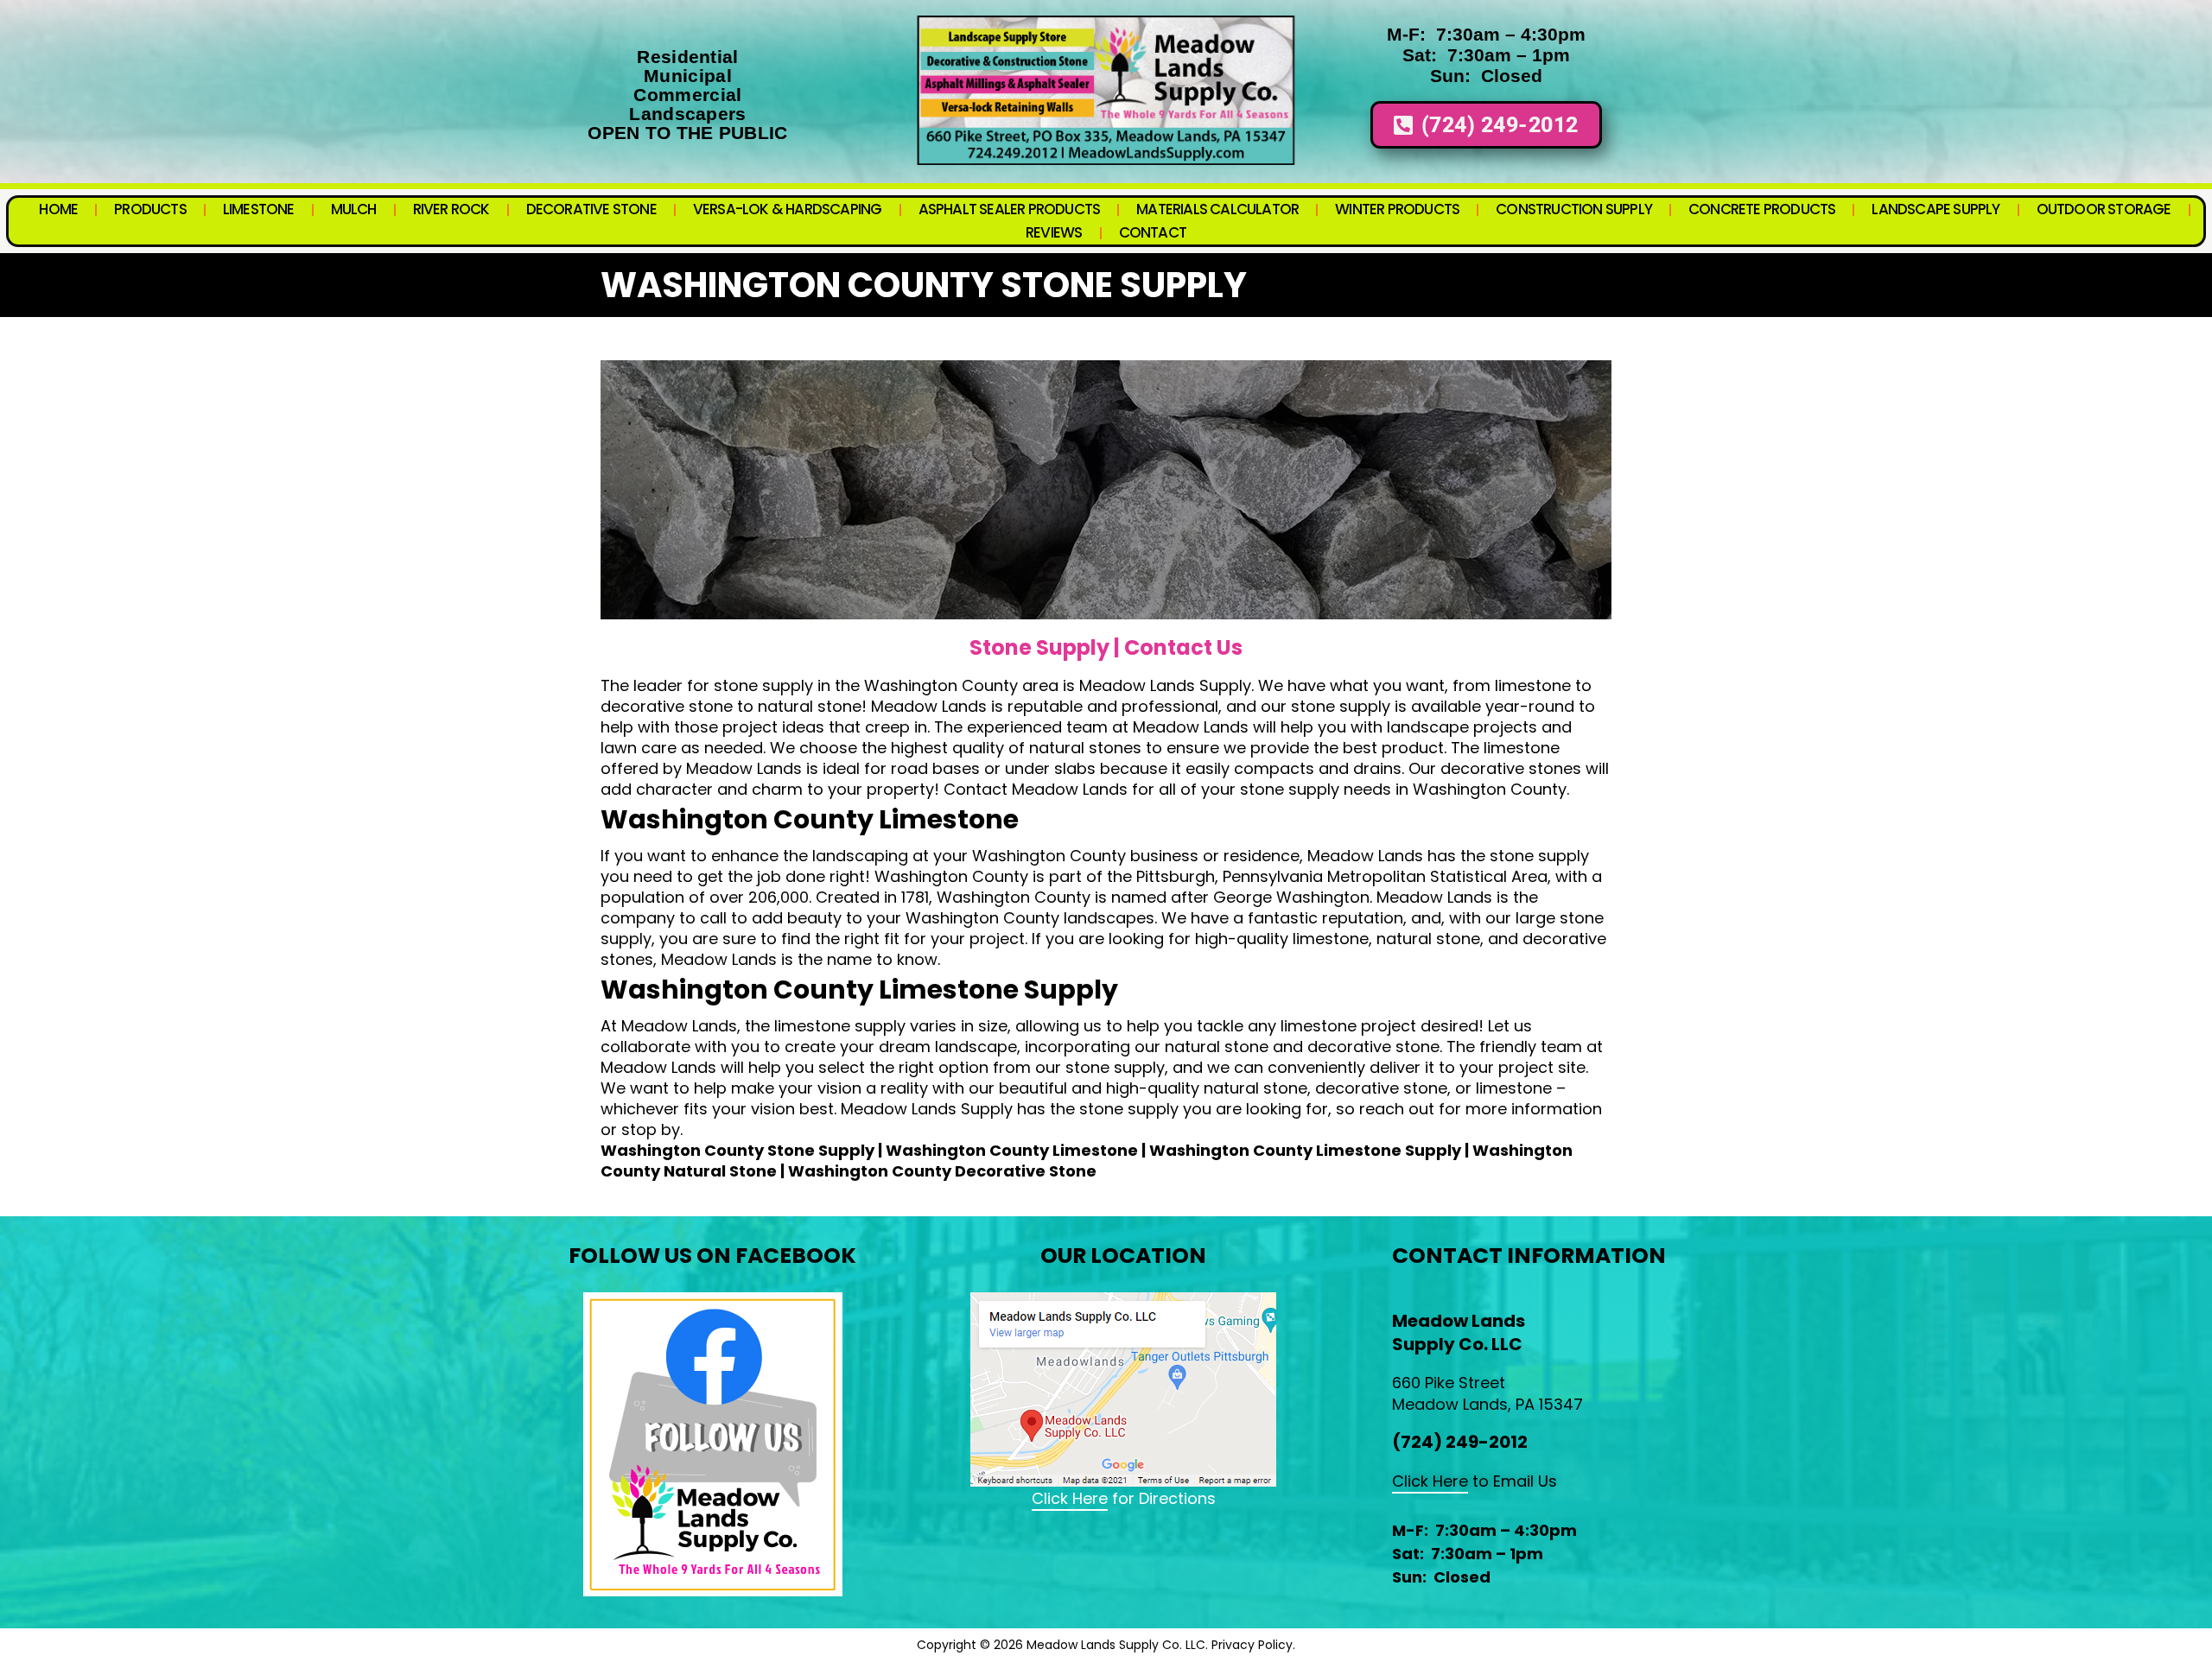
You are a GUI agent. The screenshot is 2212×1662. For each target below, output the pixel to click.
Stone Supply (1039, 647)
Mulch (354, 209)
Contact (1153, 232)
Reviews (1054, 232)
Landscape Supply (1935, 209)
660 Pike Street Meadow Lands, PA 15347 (1487, 1393)
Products (150, 209)
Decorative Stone (591, 209)
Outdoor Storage (2104, 209)
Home (58, 209)
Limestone (259, 209)
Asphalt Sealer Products (1010, 209)
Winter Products (1397, 209)
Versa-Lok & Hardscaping (788, 209)
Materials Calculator (1217, 209)
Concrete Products (1762, 209)
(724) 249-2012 (1460, 1442)
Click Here (1070, 1498)
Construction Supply (1574, 209)
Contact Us (1183, 647)
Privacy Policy (1252, 1645)
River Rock (451, 209)
